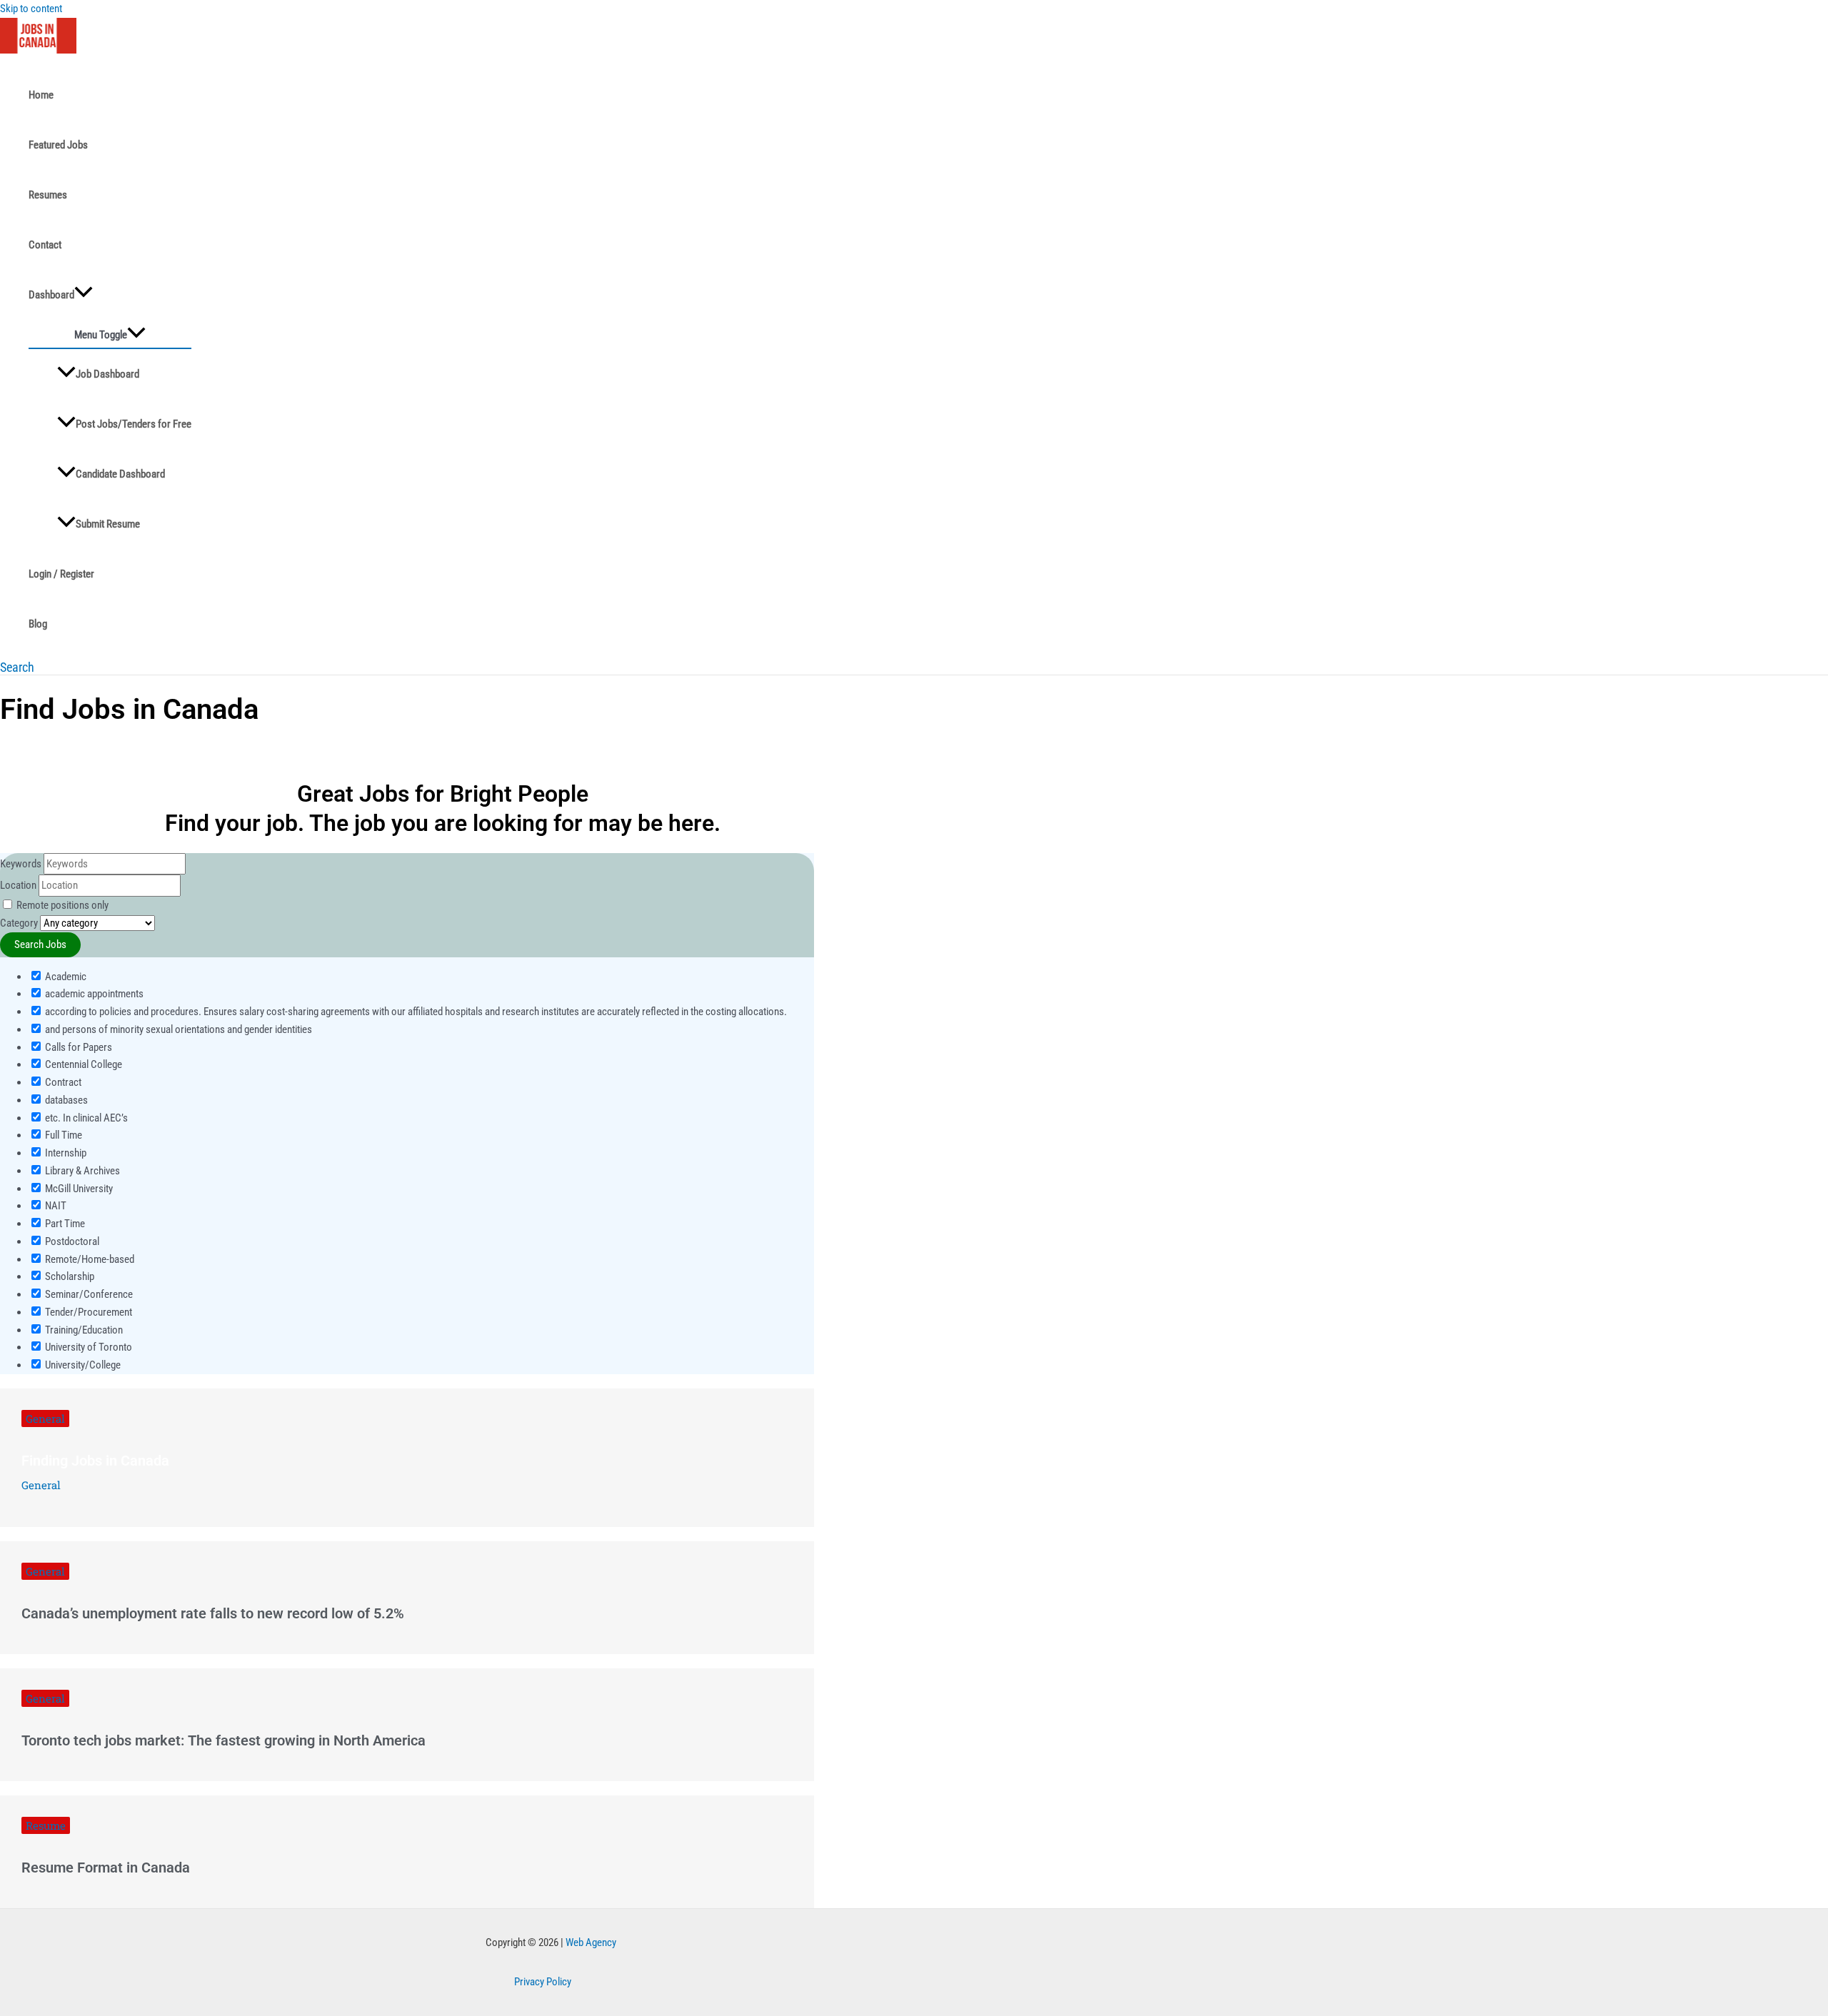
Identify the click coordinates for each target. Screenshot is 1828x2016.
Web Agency (591, 1942)
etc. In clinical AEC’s (85, 1118)
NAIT (55, 1206)
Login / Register (61, 574)
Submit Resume (108, 524)
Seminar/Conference (88, 1294)
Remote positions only (62, 905)
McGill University (78, 1189)
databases (65, 1100)
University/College (82, 1365)
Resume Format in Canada (106, 1868)
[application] (84, 295)
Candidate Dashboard (120, 474)
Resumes (48, 195)
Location (18, 885)
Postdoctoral (71, 1241)
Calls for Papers (77, 1047)
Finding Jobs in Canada (95, 1461)
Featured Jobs (58, 145)
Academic (65, 977)
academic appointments (93, 994)
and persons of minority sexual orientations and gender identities (177, 1029)
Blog (38, 624)
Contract (62, 1082)
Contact (45, 245)
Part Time (64, 1224)
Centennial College (82, 1064)
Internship (65, 1153)
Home (41, 95)
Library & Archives (81, 1171)
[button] (17, 667)
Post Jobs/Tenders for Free (134, 424)
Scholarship (69, 1276)
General (45, 1418)
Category (19, 923)
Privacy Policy (543, 1982)
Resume (46, 1825)
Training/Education (83, 1330)
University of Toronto (87, 1347)
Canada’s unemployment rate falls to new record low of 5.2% (213, 1613)
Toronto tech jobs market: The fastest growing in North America (224, 1740)
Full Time (62, 1135)
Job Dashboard (107, 374)
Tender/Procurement (87, 1312)
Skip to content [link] (31, 9)
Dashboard (51, 295)
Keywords (21, 864)
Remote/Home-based (89, 1259)
